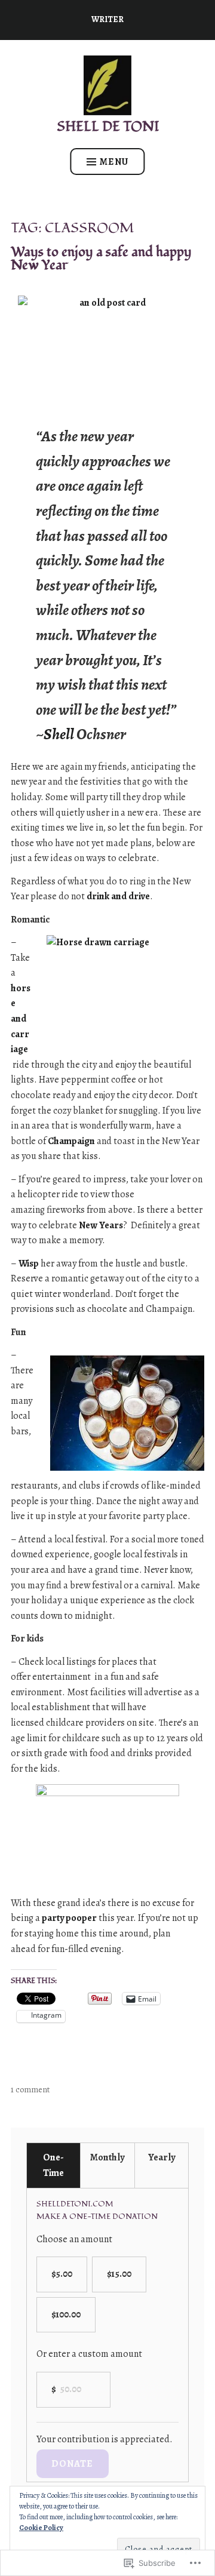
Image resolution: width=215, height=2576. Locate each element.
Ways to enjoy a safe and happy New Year (101, 258)
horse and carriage (21, 1019)
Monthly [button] (107, 2157)
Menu (114, 162)
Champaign (71, 1141)
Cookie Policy (41, 2528)
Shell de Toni (108, 126)
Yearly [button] (162, 2157)
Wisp (29, 1264)
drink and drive (118, 896)
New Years (101, 1225)
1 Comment (30, 2090)
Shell (59, 734)
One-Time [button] (53, 2165)
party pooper (69, 1918)
